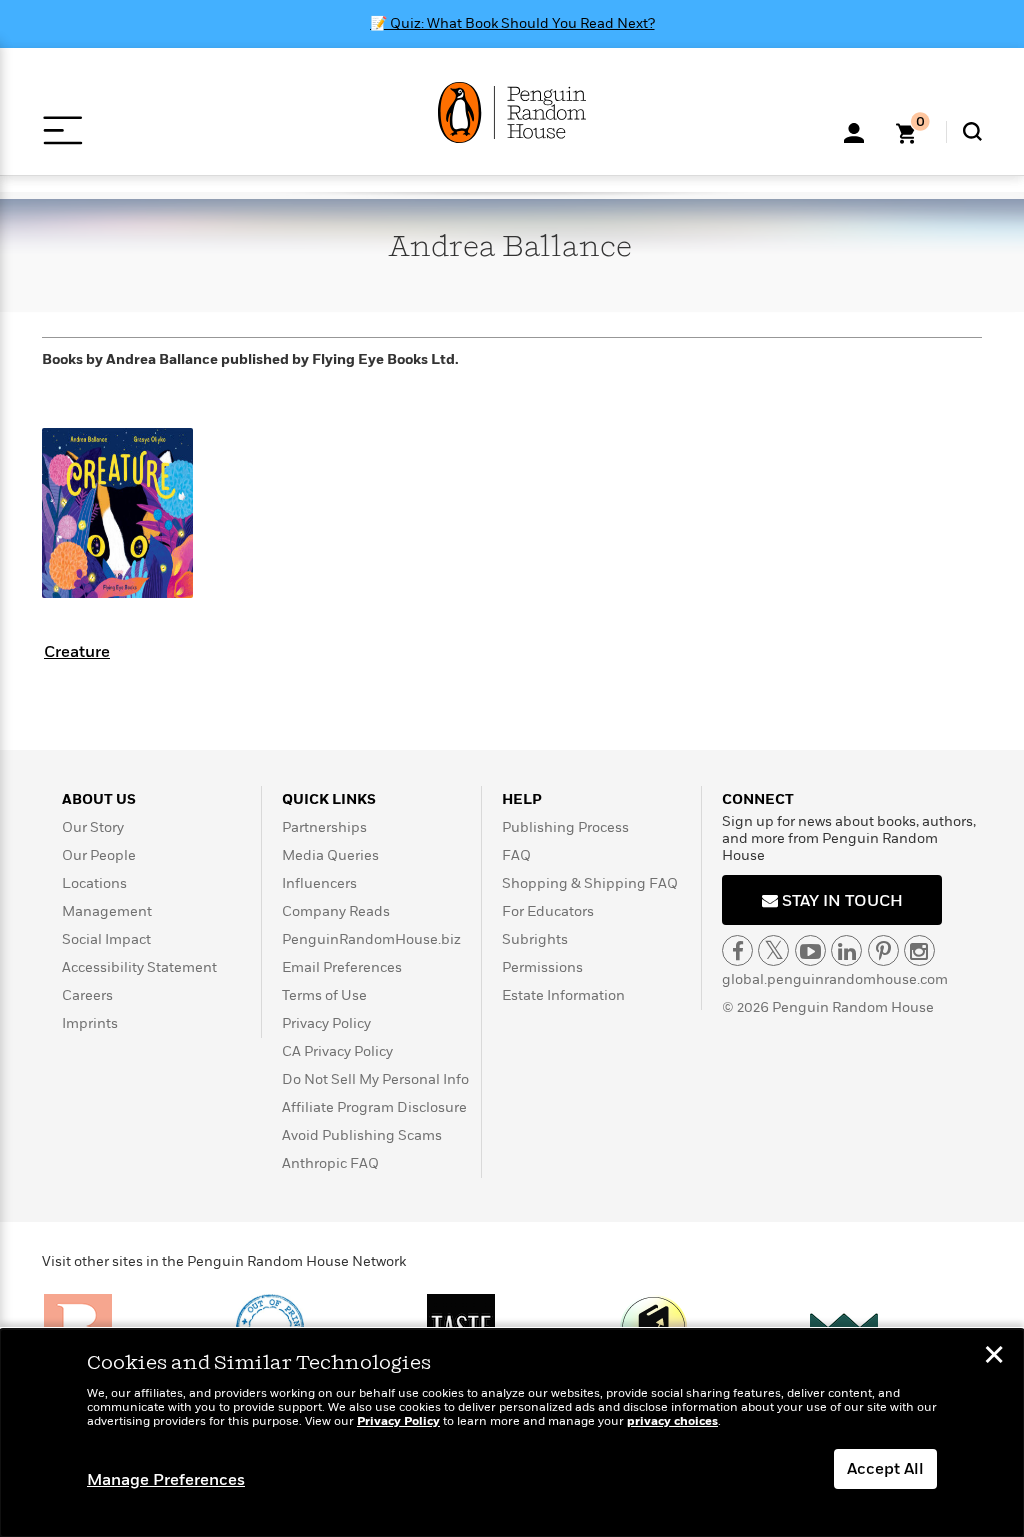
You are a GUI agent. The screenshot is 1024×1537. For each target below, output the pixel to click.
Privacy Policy (326, 1023)
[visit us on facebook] (737, 950)
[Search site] (972, 131)
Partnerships (324, 827)
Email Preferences (342, 967)
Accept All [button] (885, 1469)
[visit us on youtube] (810, 950)
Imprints (90, 1023)
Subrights (535, 939)
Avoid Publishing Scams (362, 1135)
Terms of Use (324, 995)
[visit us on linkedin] (846, 950)
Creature (77, 652)
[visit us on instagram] (919, 950)
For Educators (548, 911)
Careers (87, 995)
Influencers (319, 883)
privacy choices (672, 1421)
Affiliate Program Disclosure (374, 1107)
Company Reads (336, 911)
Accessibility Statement (139, 967)
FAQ (516, 855)
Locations (94, 883)
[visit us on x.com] (773, 950)
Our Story (93, 827)
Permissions (542, 967)
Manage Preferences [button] (166, 1480)
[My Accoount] (854, 131)
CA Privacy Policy (337, 1051)
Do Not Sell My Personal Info (375, 1079)
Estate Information (563, 995)
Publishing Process (565, 827)
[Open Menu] (62, 130)
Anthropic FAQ (330, 1163)
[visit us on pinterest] (883, 950)
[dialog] (512, 1433)
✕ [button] (994, 1357)
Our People (99, 855)
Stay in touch (840, 901)
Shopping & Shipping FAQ (590, 883)
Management (107, 911)
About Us (99, 799)
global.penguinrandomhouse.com (835, 979)
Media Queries (330, 855)
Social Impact (106, 939)
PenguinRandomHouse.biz (371, 939)
